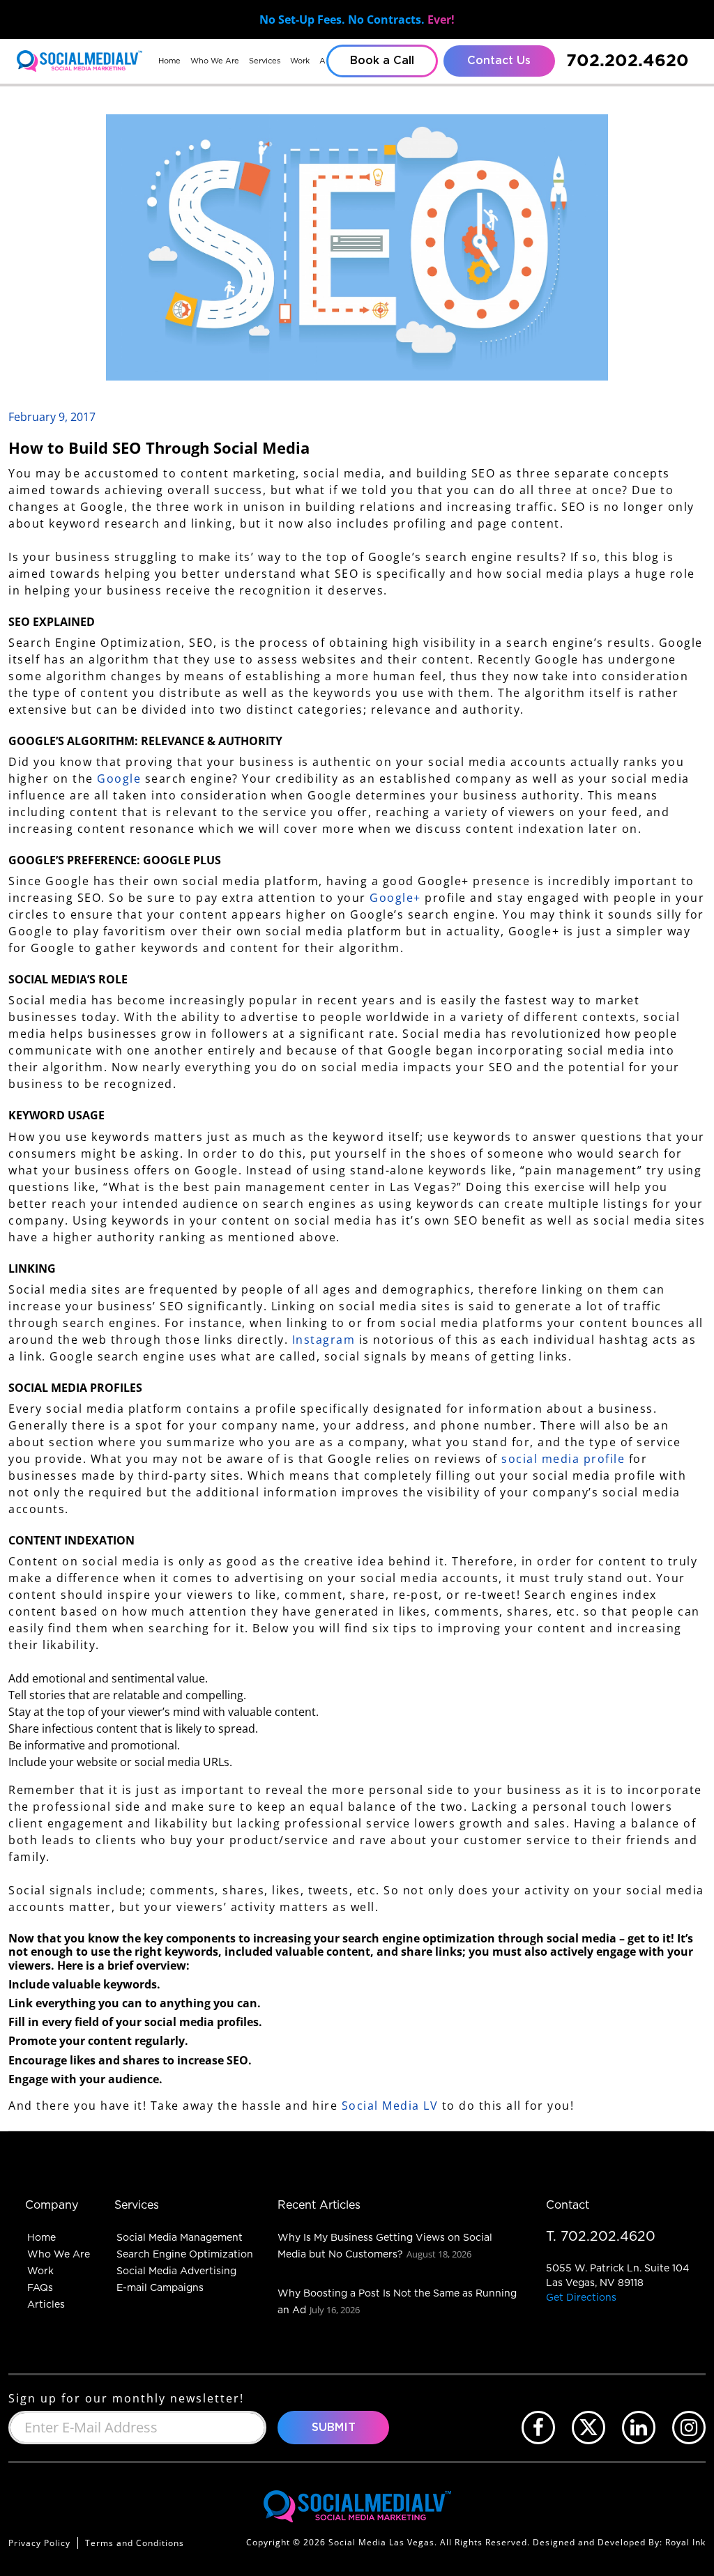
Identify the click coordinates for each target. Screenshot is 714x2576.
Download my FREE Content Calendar (357, 1371)
